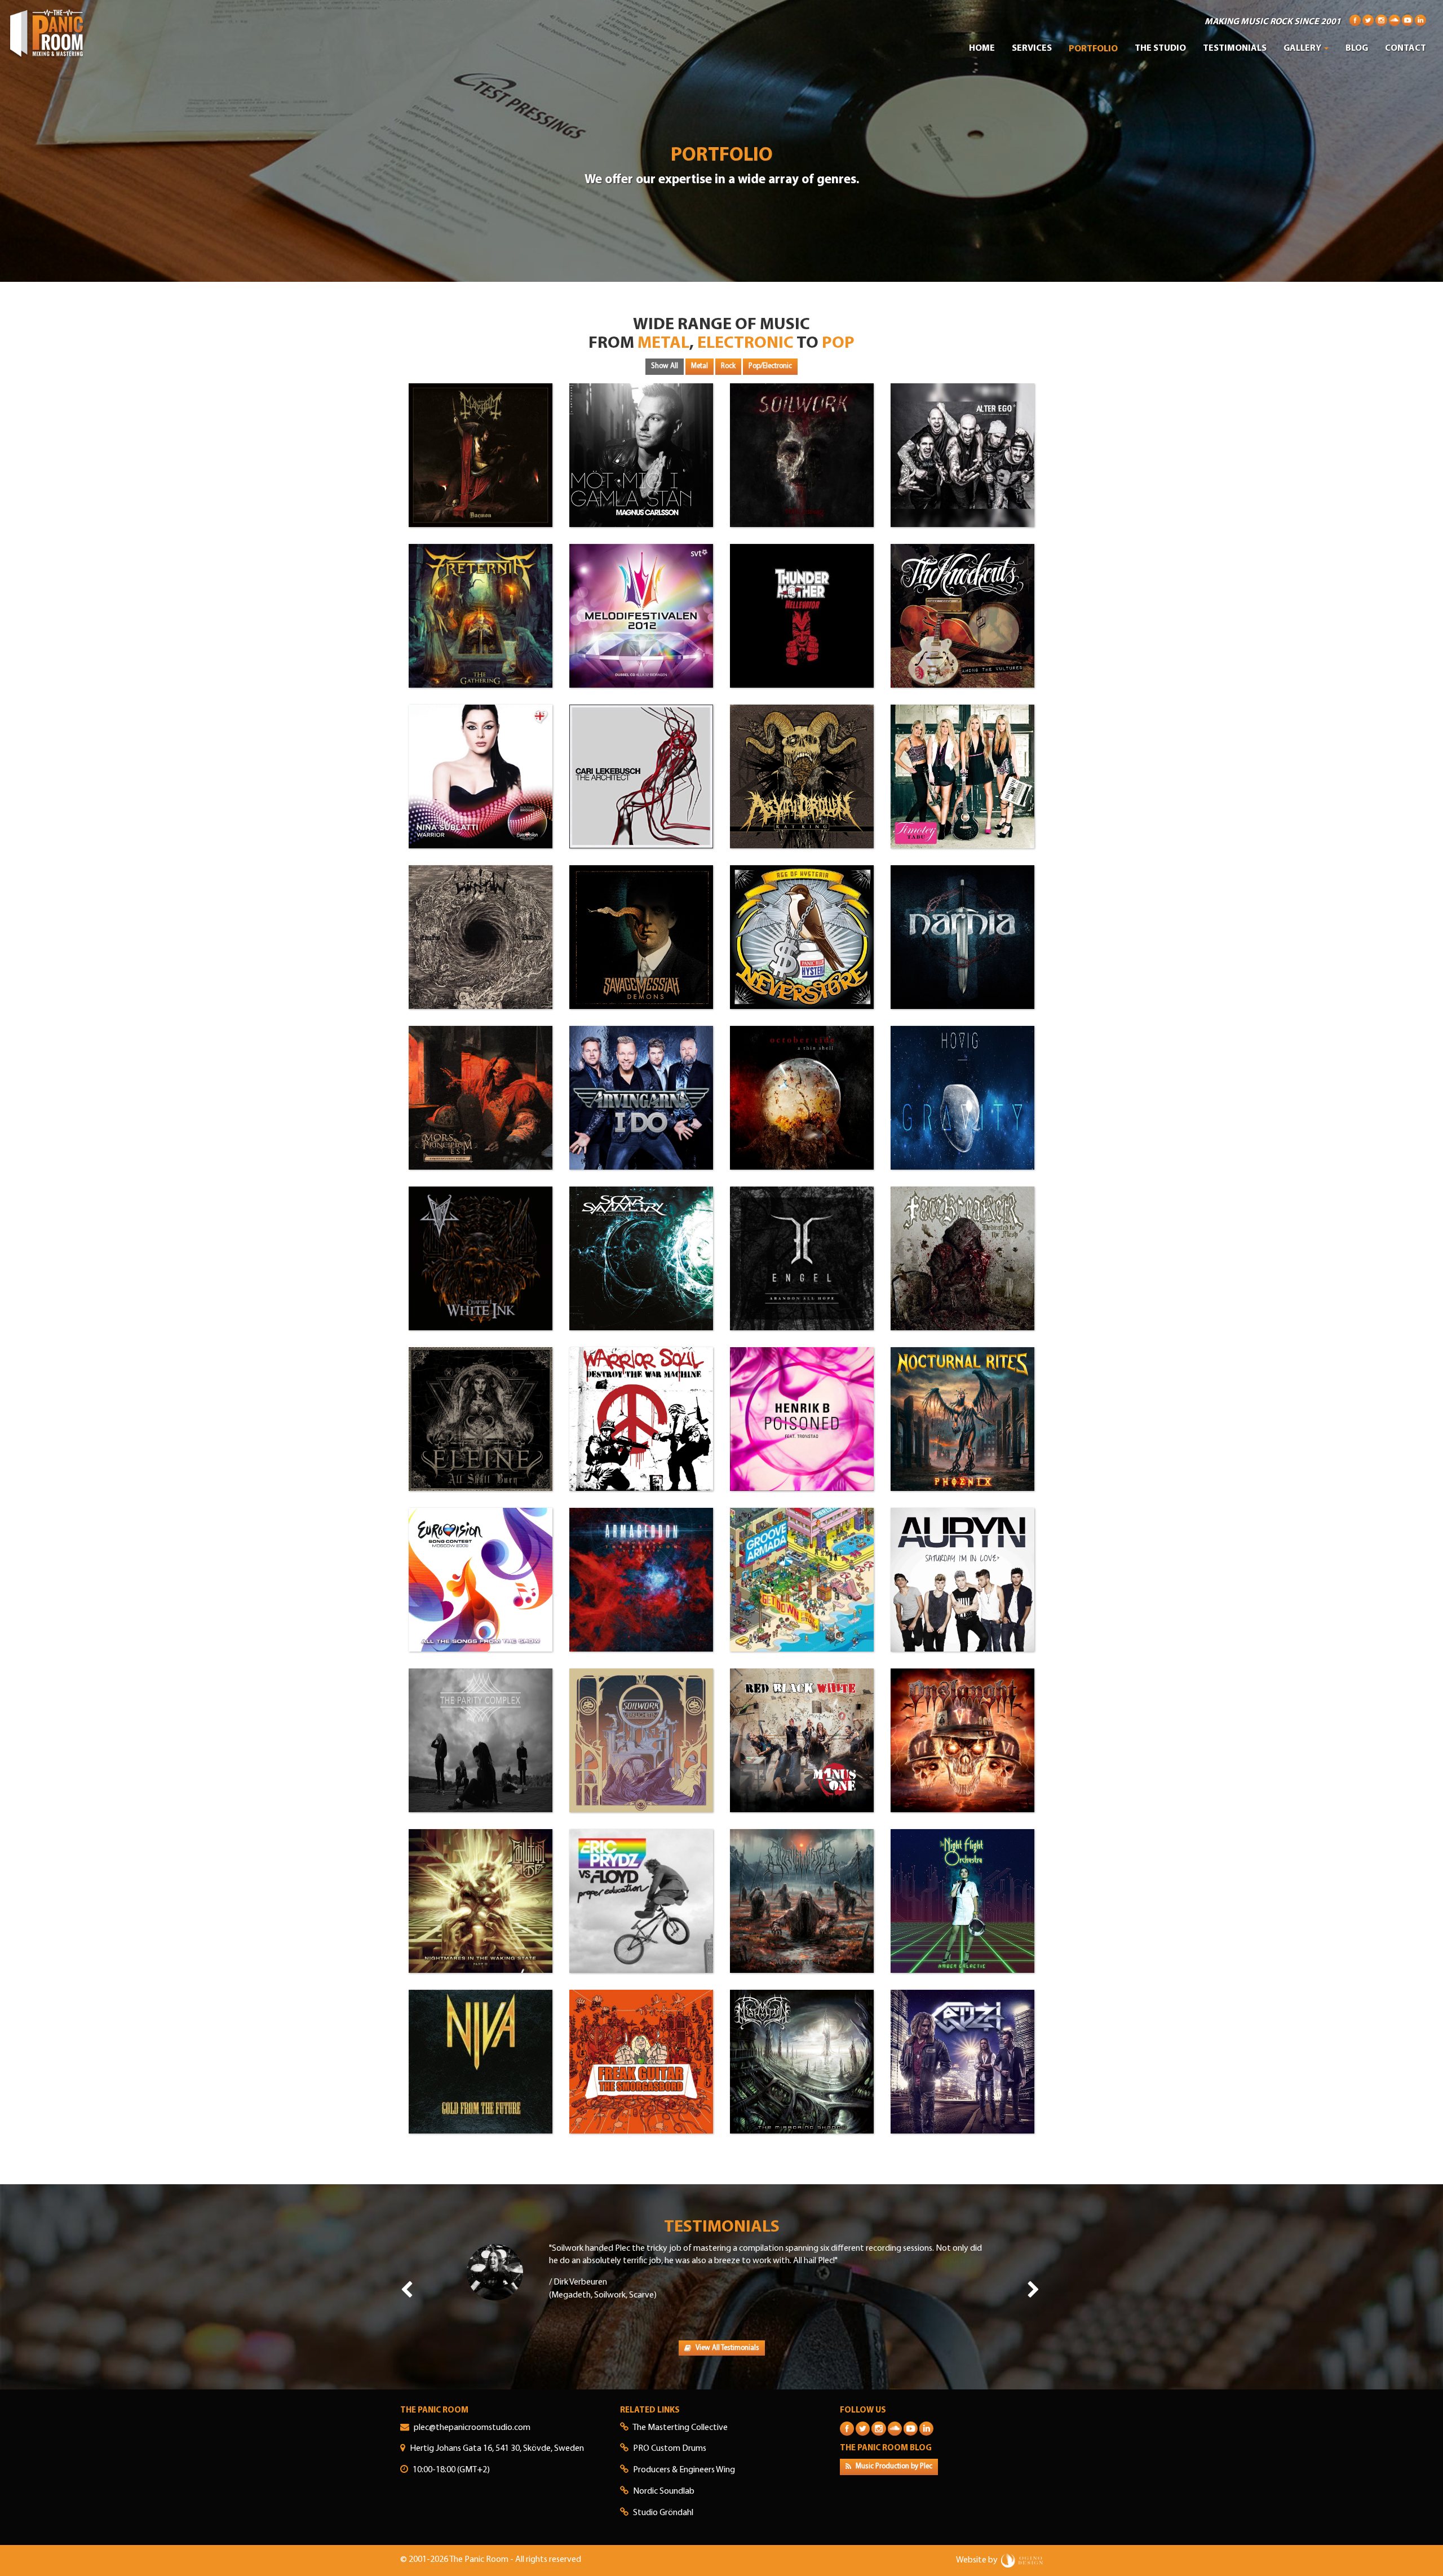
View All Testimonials (727, 2348)
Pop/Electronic (770, 366)
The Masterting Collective (680, 2428)
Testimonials (1235, 48)
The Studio (1160, 48)
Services (1032, 48)
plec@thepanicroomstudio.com (472, 2428)
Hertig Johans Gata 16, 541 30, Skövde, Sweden (497, 2449)
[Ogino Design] (1022, 2560)
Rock (728, 366)
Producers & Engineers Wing (684, 2470)
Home (982, 48)
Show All (665, 366)
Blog (1357, 48)
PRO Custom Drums (670, 2449)
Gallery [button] (1303, 48)
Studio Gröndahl (663, 2513)
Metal (700, 366)
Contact (1406, 48)
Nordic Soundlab (664, 2491)
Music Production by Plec (893, 2466)
